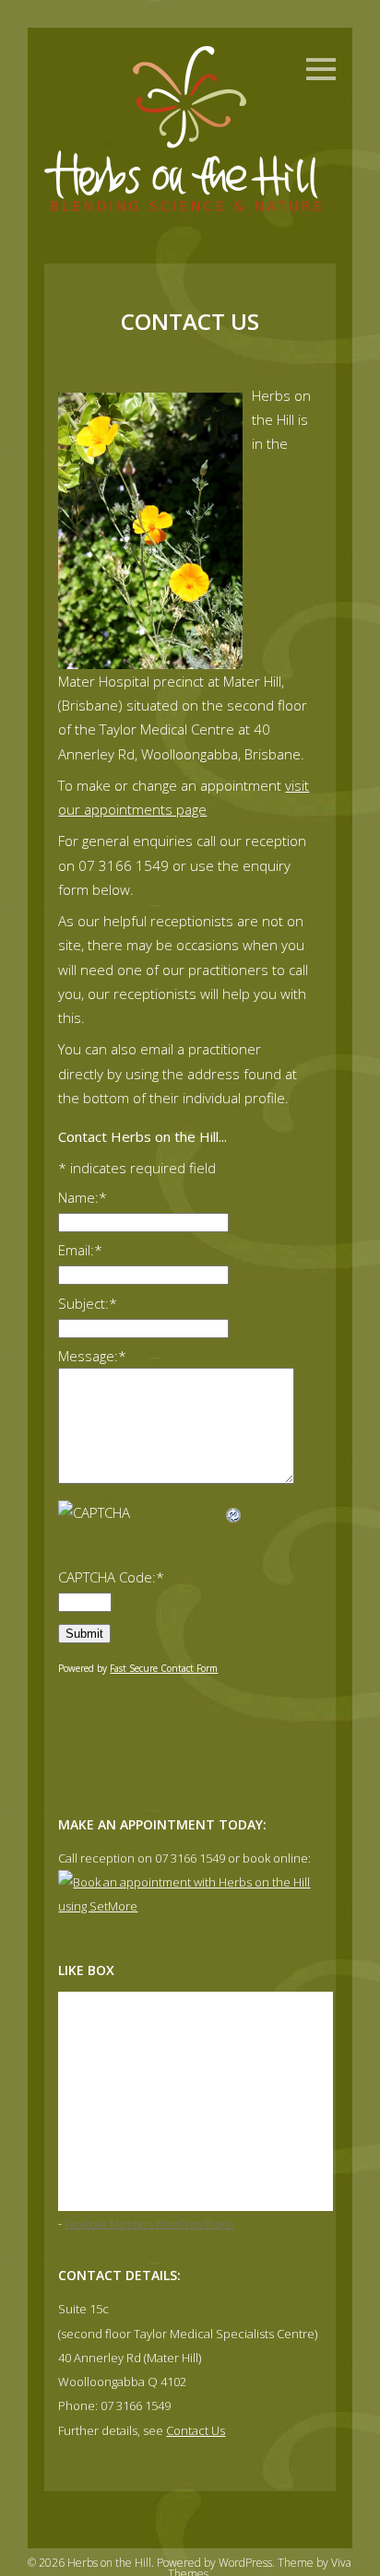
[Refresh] (234, 1512)
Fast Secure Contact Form (164, 1668)
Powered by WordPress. (217, 2563)
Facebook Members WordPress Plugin (149, 2223)
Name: (83, 1197)
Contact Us (196, 2430)
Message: (92, 1356)
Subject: (88, 1303)
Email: (80, 1250)
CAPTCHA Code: (111, 1577)
